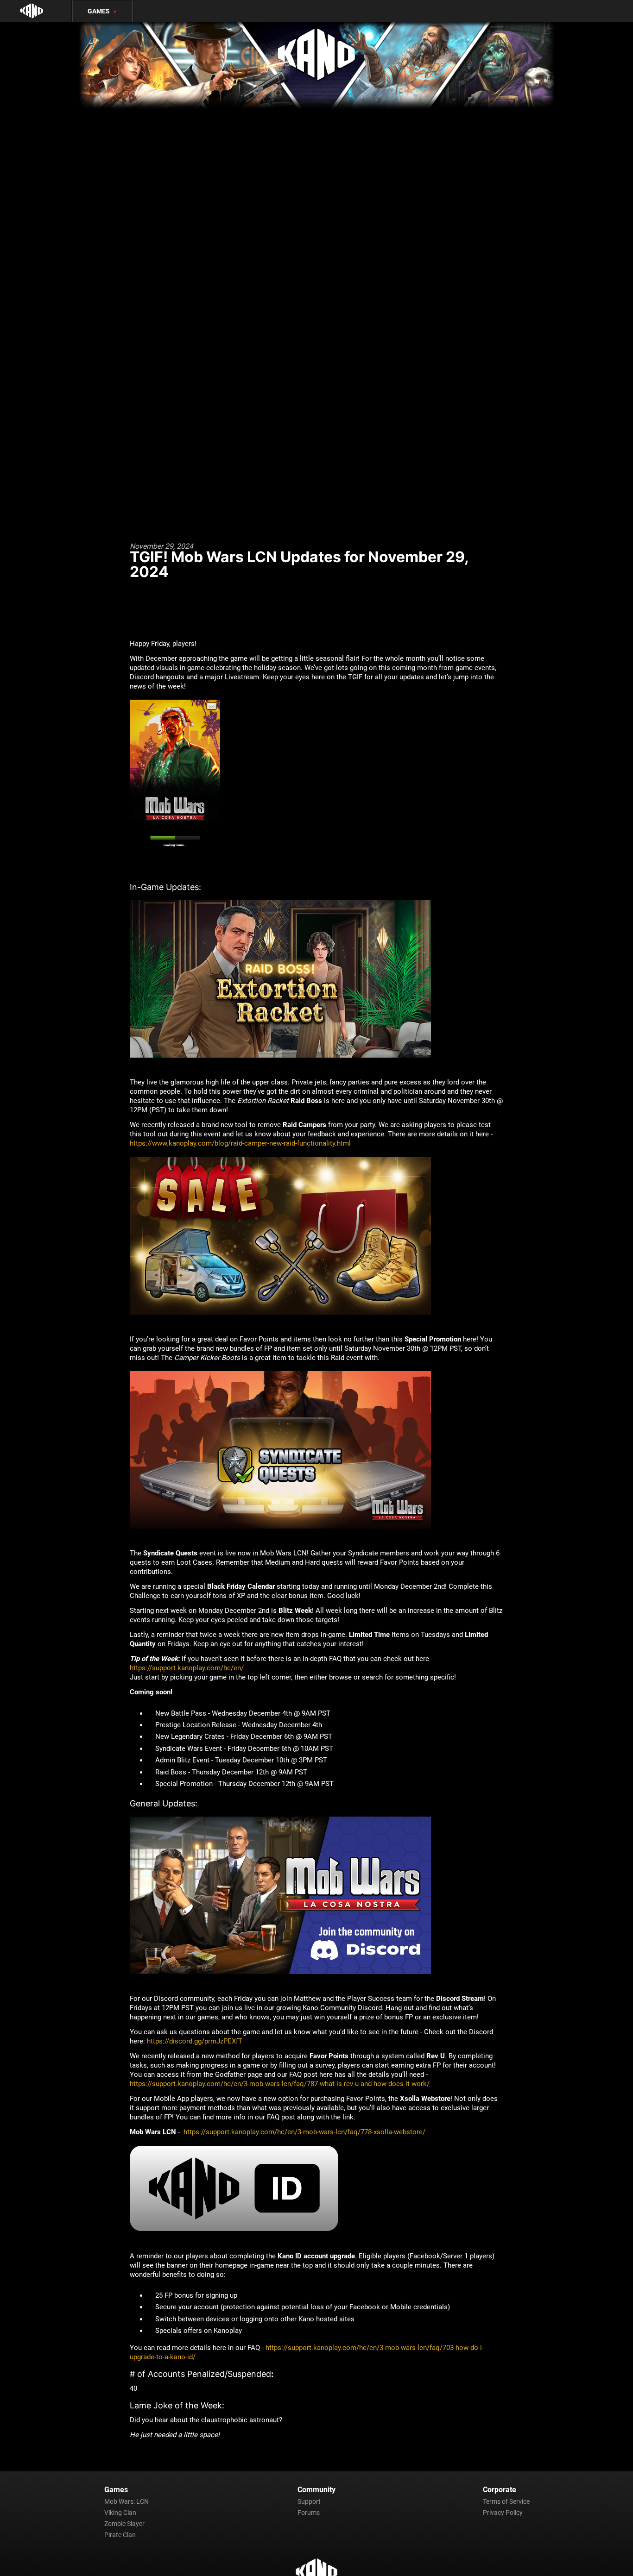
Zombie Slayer (124, 2524)
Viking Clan (120, 2513)
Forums (309, 2513)
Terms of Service (506, 2501)
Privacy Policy (503, 2513)
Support (309, 2501)
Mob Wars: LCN (127, 2501)
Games (102, 11)
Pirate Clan (120, 2535)
